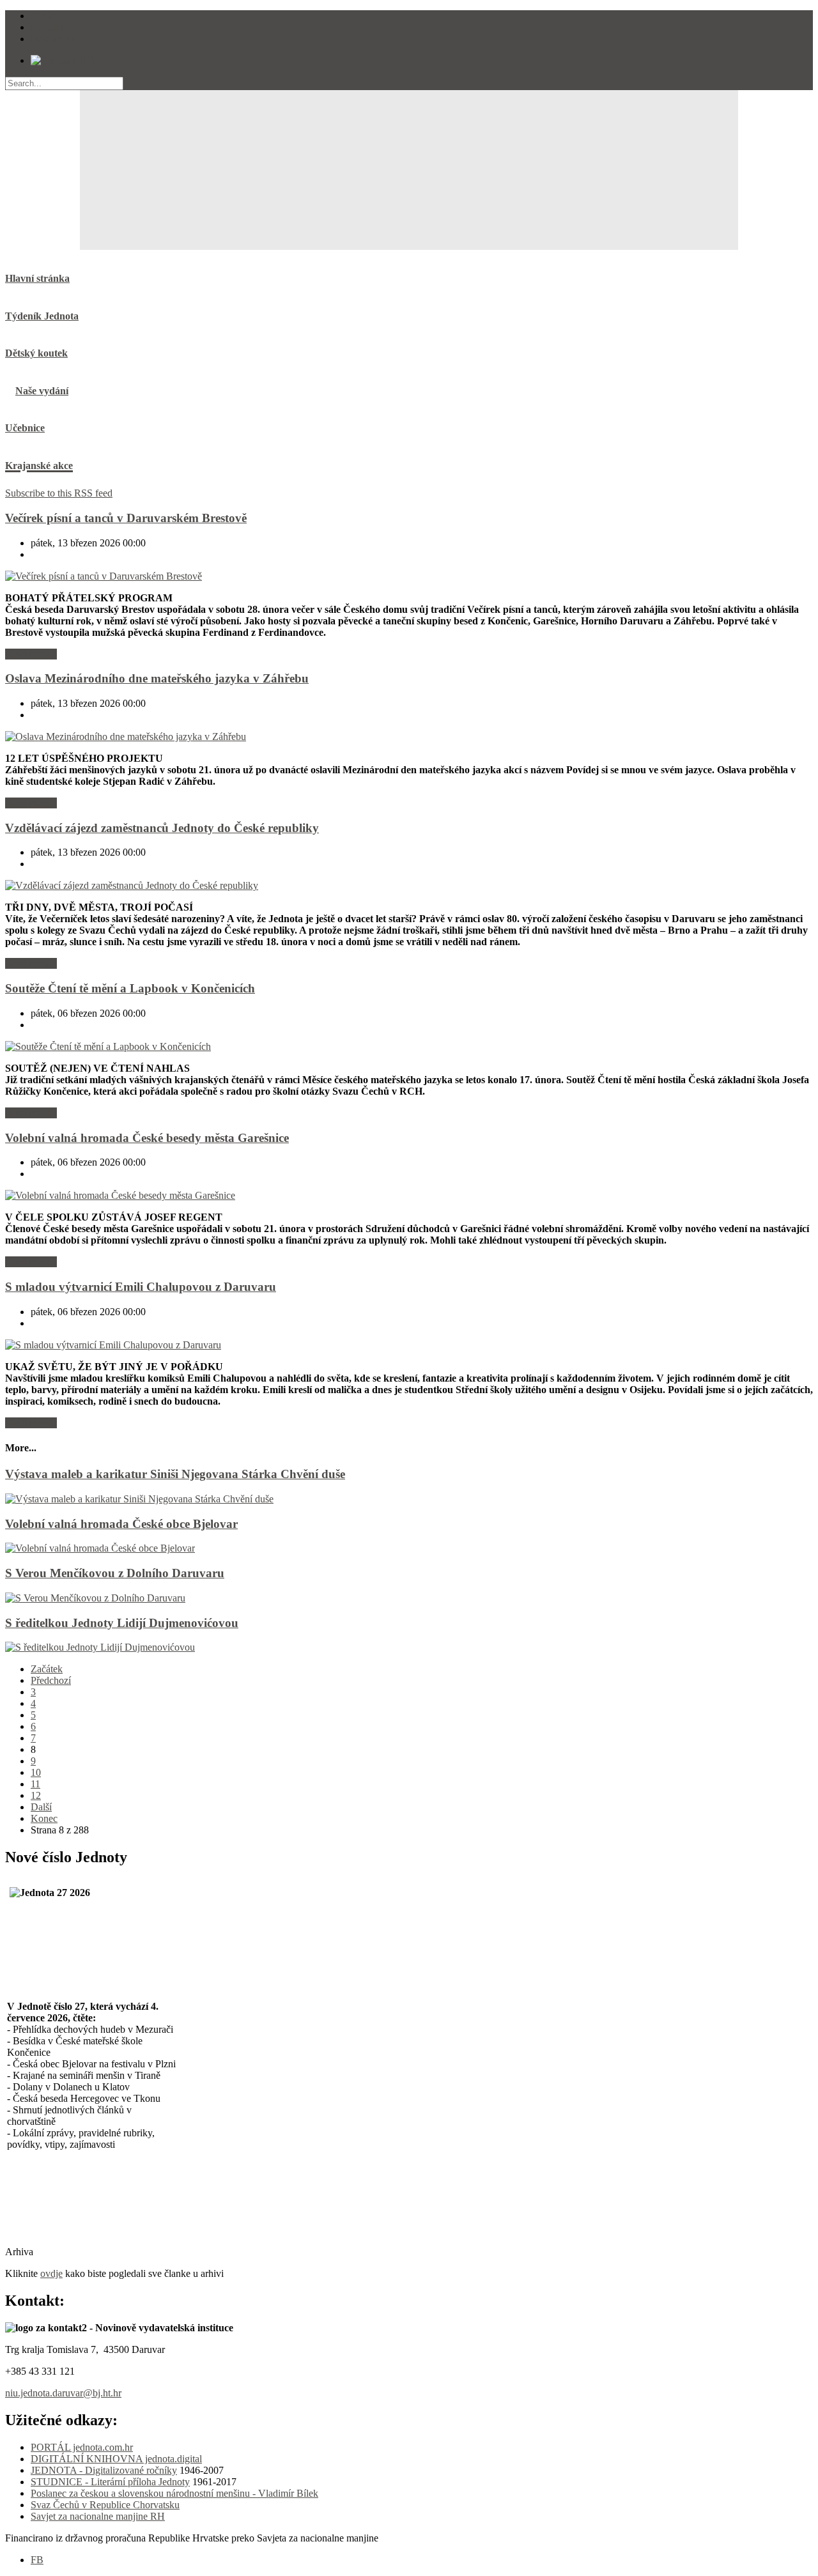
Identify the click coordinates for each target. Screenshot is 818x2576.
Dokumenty (55, 39)
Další (41, 1807)
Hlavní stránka (37, 278)
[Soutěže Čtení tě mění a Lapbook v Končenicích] (108, 1046)
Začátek (47, 1669)
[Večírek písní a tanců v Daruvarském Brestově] (104, 576)
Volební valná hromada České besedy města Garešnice (147, 1138)
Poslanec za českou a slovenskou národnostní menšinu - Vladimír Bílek (174, 2493)
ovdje (51, 2273)
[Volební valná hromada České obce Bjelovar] (100, 1548)
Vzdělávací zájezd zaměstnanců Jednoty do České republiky (162, 828)
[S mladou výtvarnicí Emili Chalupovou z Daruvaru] (113, 1345)
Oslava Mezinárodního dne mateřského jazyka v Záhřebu (157, 678)
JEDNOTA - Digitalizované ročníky (104, 2470)
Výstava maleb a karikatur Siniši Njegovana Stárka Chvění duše (175, 1474)
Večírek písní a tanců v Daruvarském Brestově (126, 518)
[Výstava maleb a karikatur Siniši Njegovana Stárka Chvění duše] (139, 1499)
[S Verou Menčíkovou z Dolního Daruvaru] (95, 1598)
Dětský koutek (36, 353)
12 (36, 1795)
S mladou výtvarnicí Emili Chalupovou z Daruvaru (141, 1287)
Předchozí (51, 1680)
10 (36, 1772)
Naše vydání (42, 391)
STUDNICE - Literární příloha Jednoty (110, 2482)
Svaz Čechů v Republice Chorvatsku (105, 2505)
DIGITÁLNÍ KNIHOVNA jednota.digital (116, 2459)
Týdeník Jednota (42, 316)
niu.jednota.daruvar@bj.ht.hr (63, 2393)
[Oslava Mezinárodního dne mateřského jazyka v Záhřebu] (126, 737)
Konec (44, 1818)
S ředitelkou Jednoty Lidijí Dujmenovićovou (122, 1623)
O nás (42, 16)
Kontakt (47, 27)
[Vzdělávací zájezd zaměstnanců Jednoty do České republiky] (132, 885)
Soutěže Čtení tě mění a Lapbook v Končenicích (130, 988)
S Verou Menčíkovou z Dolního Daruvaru (115, 1573)
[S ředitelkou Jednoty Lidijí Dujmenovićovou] (100, 1647)
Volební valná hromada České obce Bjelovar (121, 1524)
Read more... (31, 654)
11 (35, 1784)
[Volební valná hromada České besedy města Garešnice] (120, 1195)
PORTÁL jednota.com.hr (82, 2447)
